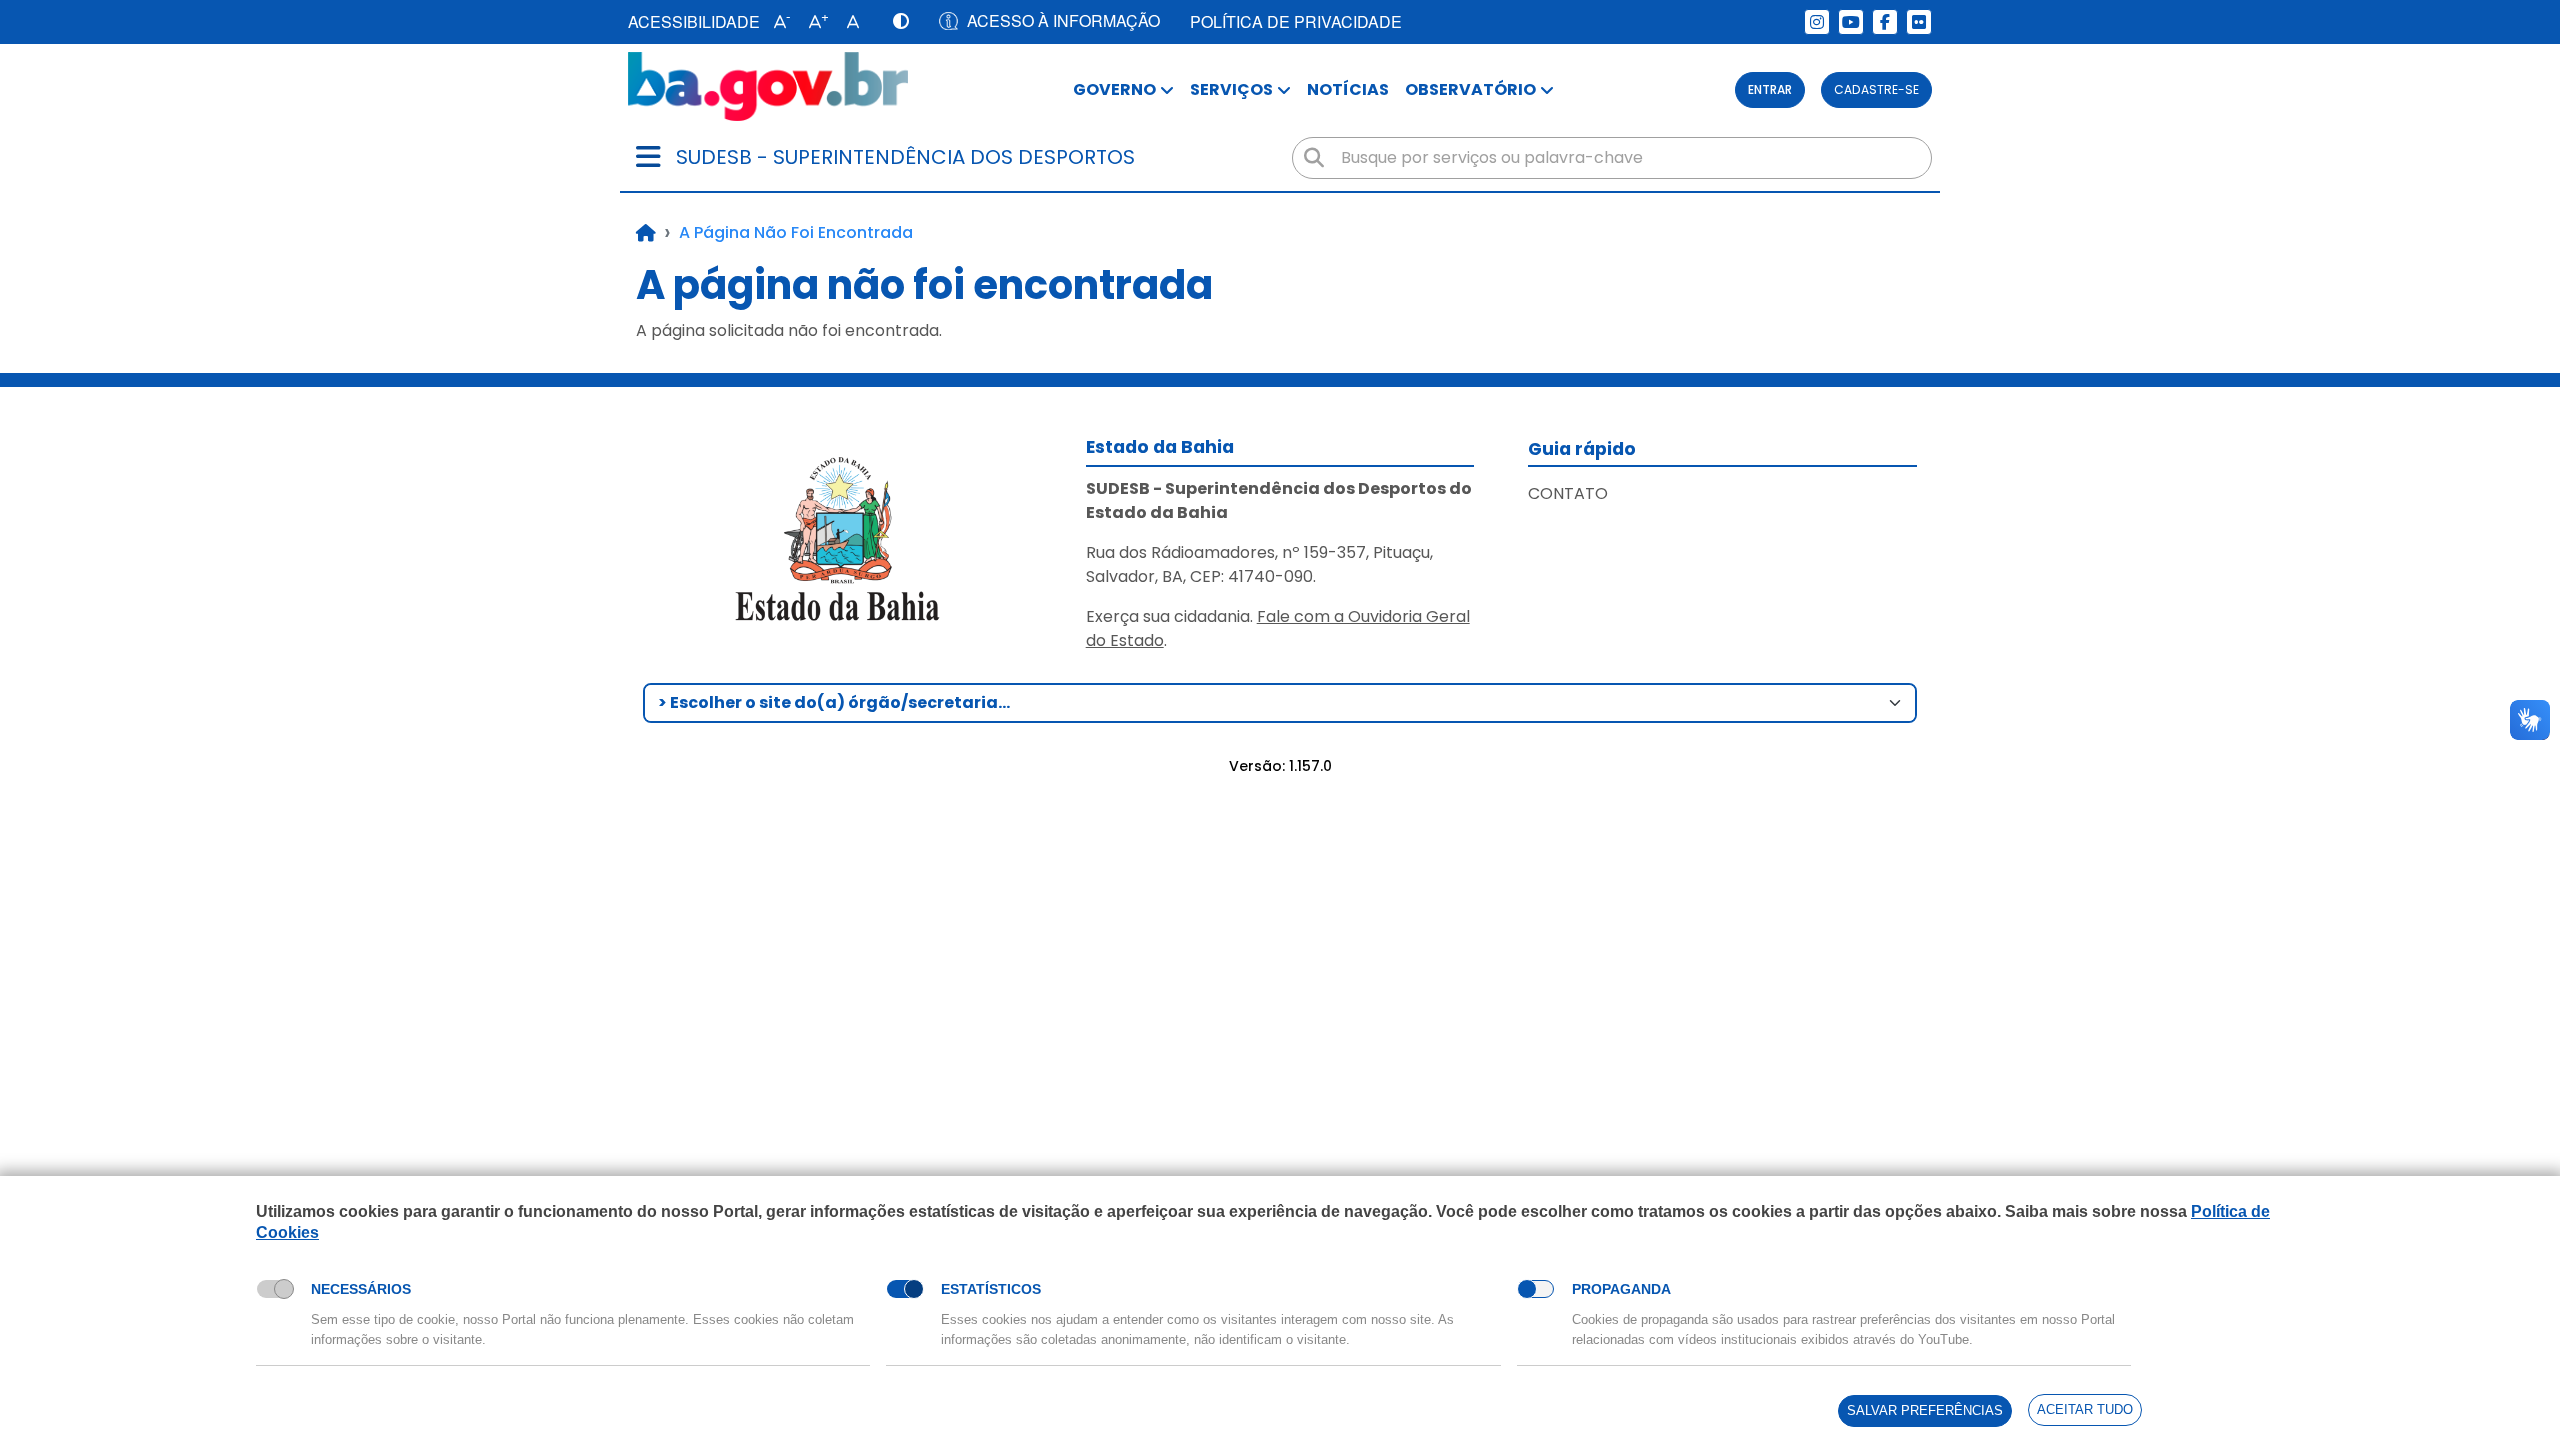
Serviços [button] (1231, 89)
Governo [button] (1114, 89)
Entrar (1770, 89)
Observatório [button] (1470, 89)
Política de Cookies (320, 1255)
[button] (777, 22)
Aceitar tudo (2085, 1409)
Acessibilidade (694, 21)
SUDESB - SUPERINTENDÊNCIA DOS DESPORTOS (905, 157)
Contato (1568, 493)
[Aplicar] (1314, 158)
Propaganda (1621, 1289)
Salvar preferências (1925, 1410)
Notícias (1348, 89)
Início (646, 233)
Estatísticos (991, 1289)
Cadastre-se (1876, 89)
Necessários (361, 1289)
